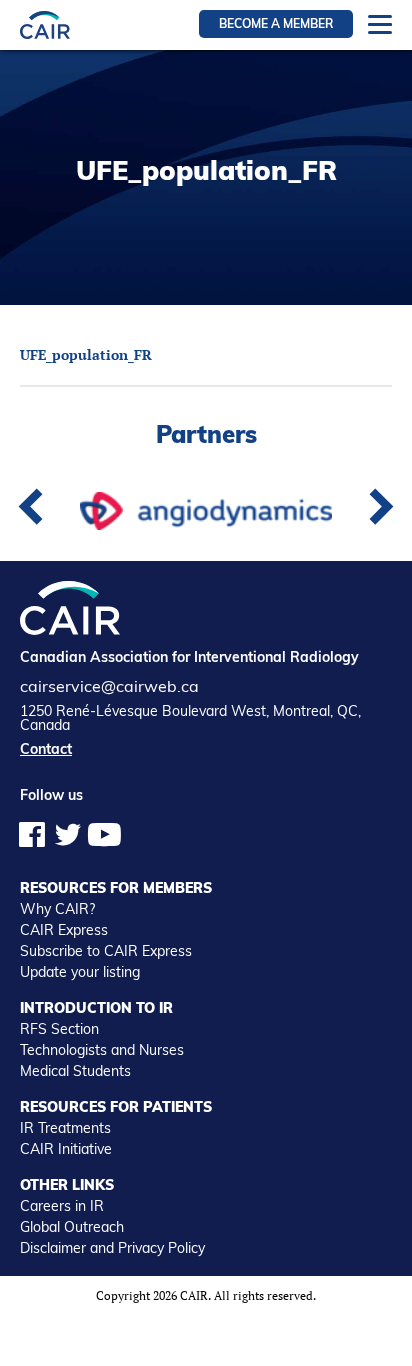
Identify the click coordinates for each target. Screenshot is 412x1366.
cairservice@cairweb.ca (109, 686)
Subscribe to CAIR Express (106, 951)
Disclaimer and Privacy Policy (112, 1248)
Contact (46, 749)
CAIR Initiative (66, 1149)
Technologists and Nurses (102, 1050)
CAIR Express (64, 930)
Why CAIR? (57, 909)
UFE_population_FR (86, 354)
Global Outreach (72, 1227)
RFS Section (59, 1029)
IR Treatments (65, 1128)
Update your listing (80, 972)
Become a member (276, 23)
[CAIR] (45, 24)
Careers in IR (62, 1206)
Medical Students (75, 1071)
